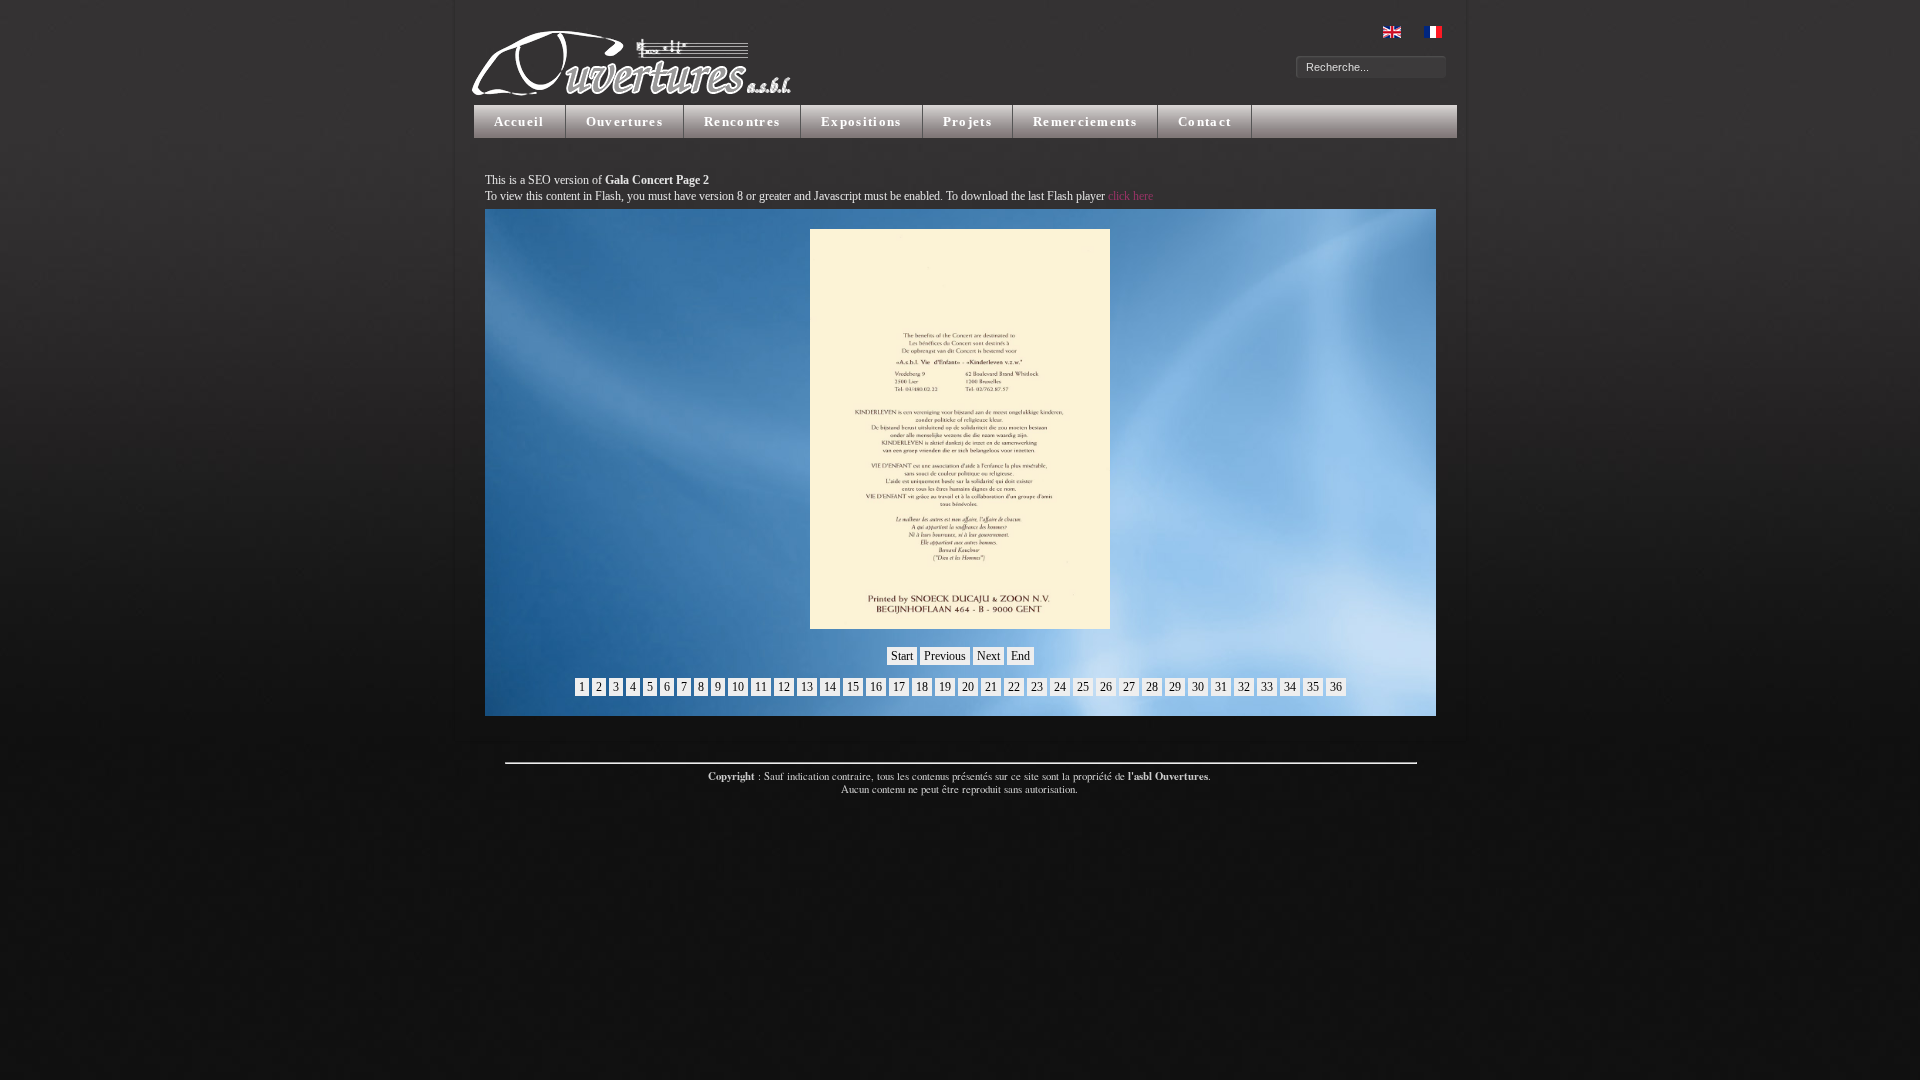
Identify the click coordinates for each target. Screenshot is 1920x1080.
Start (902, 656)
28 (1152, 687)
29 (1175, 687)
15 (853, 687)
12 (784, 687)
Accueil (519, 121)
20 (968, 687)
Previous (945, 656)
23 (1037, 687)
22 (1014, 687)
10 (738, 687)
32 (1244, 687)
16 (876, 687)
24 (1060, 687)
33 (1267, 687)
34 (1290, 687)
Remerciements (1085, 121)
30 (1198, 687)
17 (899, 687)
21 (991, 687)
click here (1130, 196)
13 (807, 687)
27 (1129, 687)
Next (988, 656)
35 (1313, 687)
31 (1221, 687)
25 (1083, 687)
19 (945, 687)
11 (761, 687)
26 (1106, 687)
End (1020, 656)
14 (830, 687)
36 (1336, 687)
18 (922, 687)
